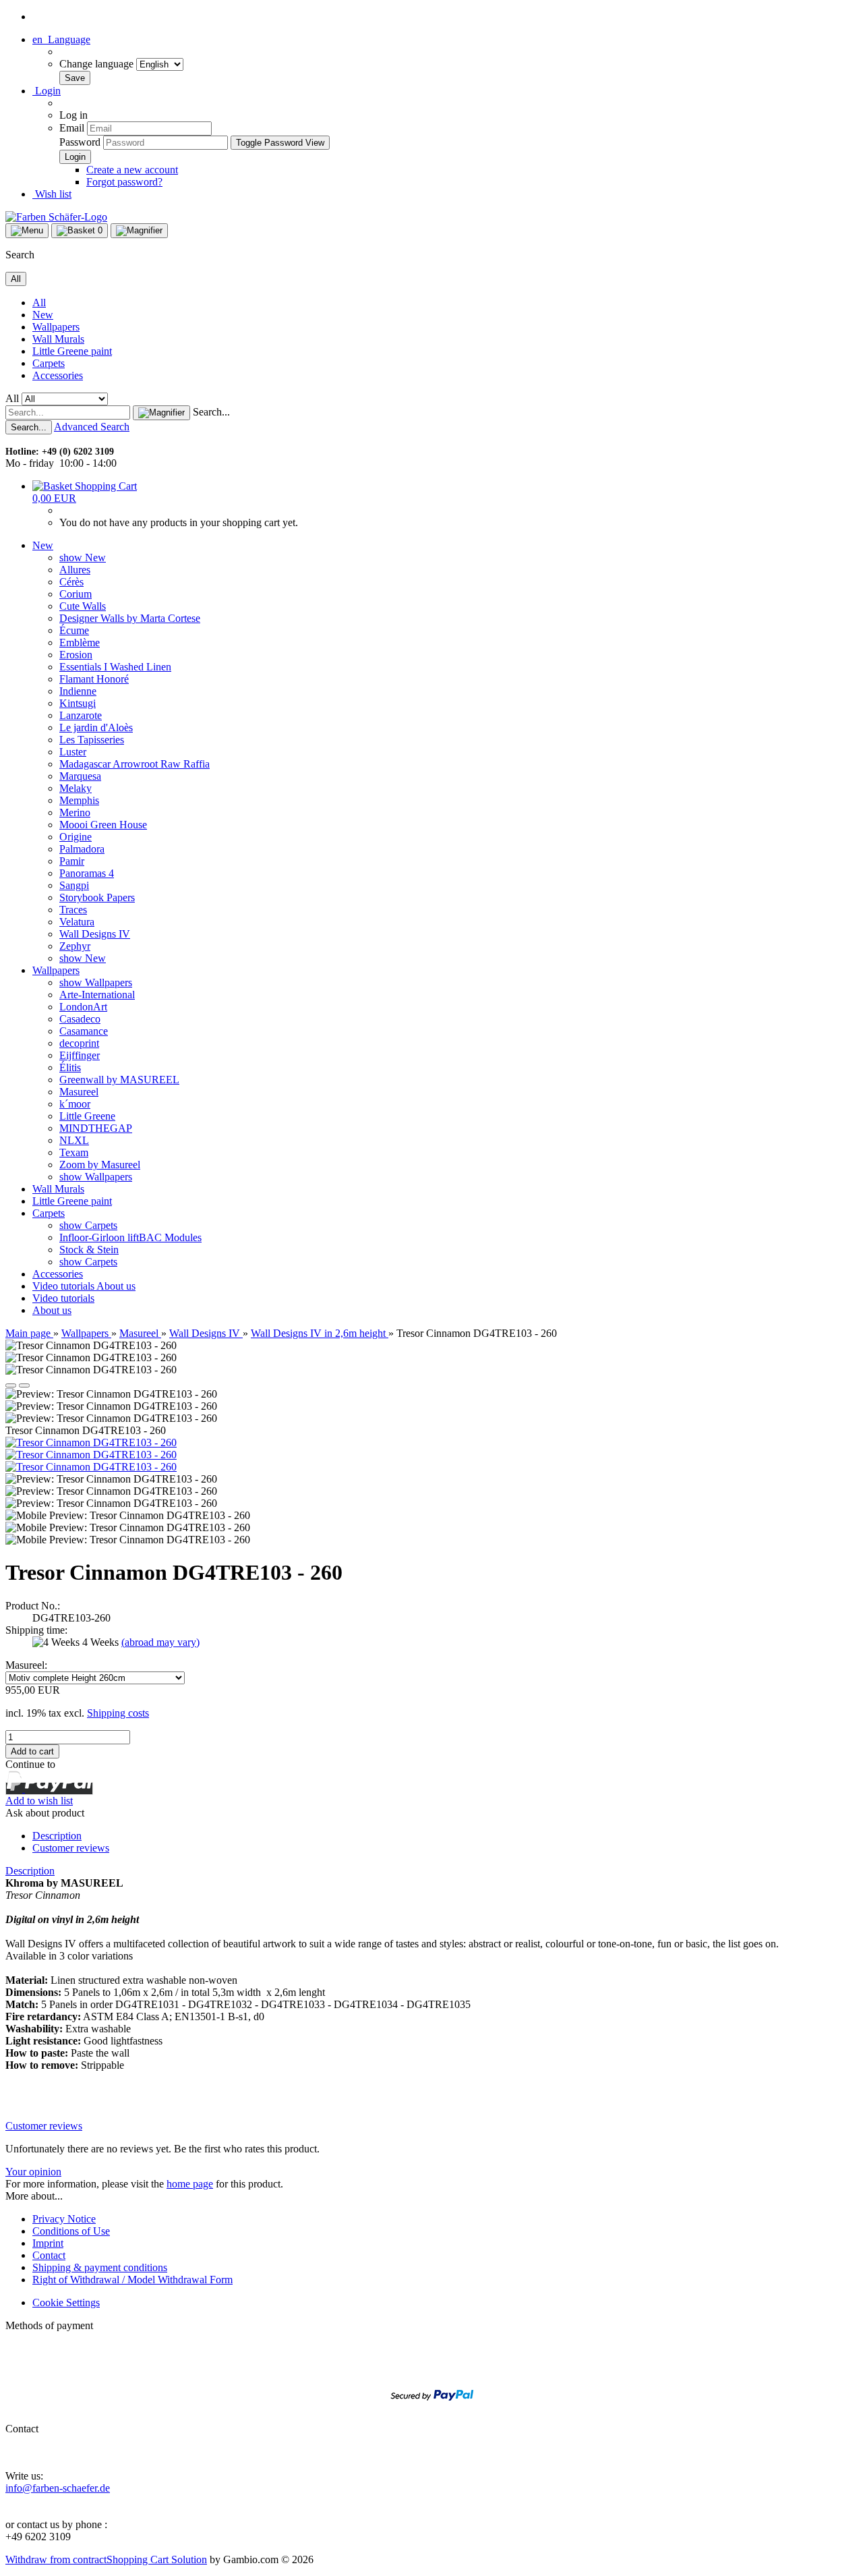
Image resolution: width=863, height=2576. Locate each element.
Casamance (84, 1031)
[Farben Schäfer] (56, 217)
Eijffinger (80, 1055)
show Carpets (88, 1225)
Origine (76, 837)
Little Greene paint (72, 351)
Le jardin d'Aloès (96, 727)
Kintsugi (78, 703)
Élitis (70, 1067)
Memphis (79, 800)
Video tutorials (64, 1286)
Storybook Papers (97, 897)
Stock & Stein (89, 1250)
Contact (49, 2255)
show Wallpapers (96, 982)
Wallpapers (56, 327)
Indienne (78, 691)
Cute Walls (83, 606)
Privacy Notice (64, 2219)
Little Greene (87, 1116)
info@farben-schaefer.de (58, 2488)
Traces (73, 910)
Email (72, 128)
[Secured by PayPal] (432, 2410)
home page (190, 2184)
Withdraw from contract (56, 2559)
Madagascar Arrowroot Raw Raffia (135, 764)
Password (80, 142)
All (39, 303)
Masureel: (26, 1665)
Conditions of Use (71, 2231)
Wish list (52, 194)
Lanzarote (81, 715)
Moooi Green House (103, 825)
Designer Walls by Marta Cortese (130, 618)
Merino (75, 812)
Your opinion (33, 2172)
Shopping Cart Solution (157, 2559)
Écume (74, 630)
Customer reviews (71, 1848)
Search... (211, 412)
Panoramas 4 (87, 873)
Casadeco (80, 1019)
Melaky (76, 788)
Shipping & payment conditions (100, 2267)
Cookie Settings (66, 2302)
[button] (61, 39)
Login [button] (47, 91)
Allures (75, 570)
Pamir (72, 861)
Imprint (48, 2243)
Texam (74, 1152)
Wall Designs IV (95, 934)
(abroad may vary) (160, 1642)
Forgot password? (124, 182)
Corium (76, 594)
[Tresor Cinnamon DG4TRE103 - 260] (91, 1442)
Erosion (76, 655)
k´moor (75, 1104)
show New (83, 557)
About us (116, 1286)
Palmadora (82, 849)
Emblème (80, 642)
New (43, 315)
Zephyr (75, 946)
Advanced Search (92, 427)
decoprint (79, 1043)
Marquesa (80, 776)
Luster (73, 752)
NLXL (74, 1140)
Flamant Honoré (94, 679)
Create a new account (132, 170)
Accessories (58, 375)
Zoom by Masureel (100, 1165)
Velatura (77, 922)
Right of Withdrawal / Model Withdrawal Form (132, 2280)
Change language (98, 64)
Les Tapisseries (92, 740)
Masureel (79, 1092)
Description (57, 1836)
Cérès (71, 582)
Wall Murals (58, 339)
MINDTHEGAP (96, 1128)
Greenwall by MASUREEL (119, 1080)
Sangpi (74, 885)
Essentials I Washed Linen (115, 667)
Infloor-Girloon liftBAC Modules (130, 1237)
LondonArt (83, 1007)
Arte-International (97, 995)
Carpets (49, 363)
